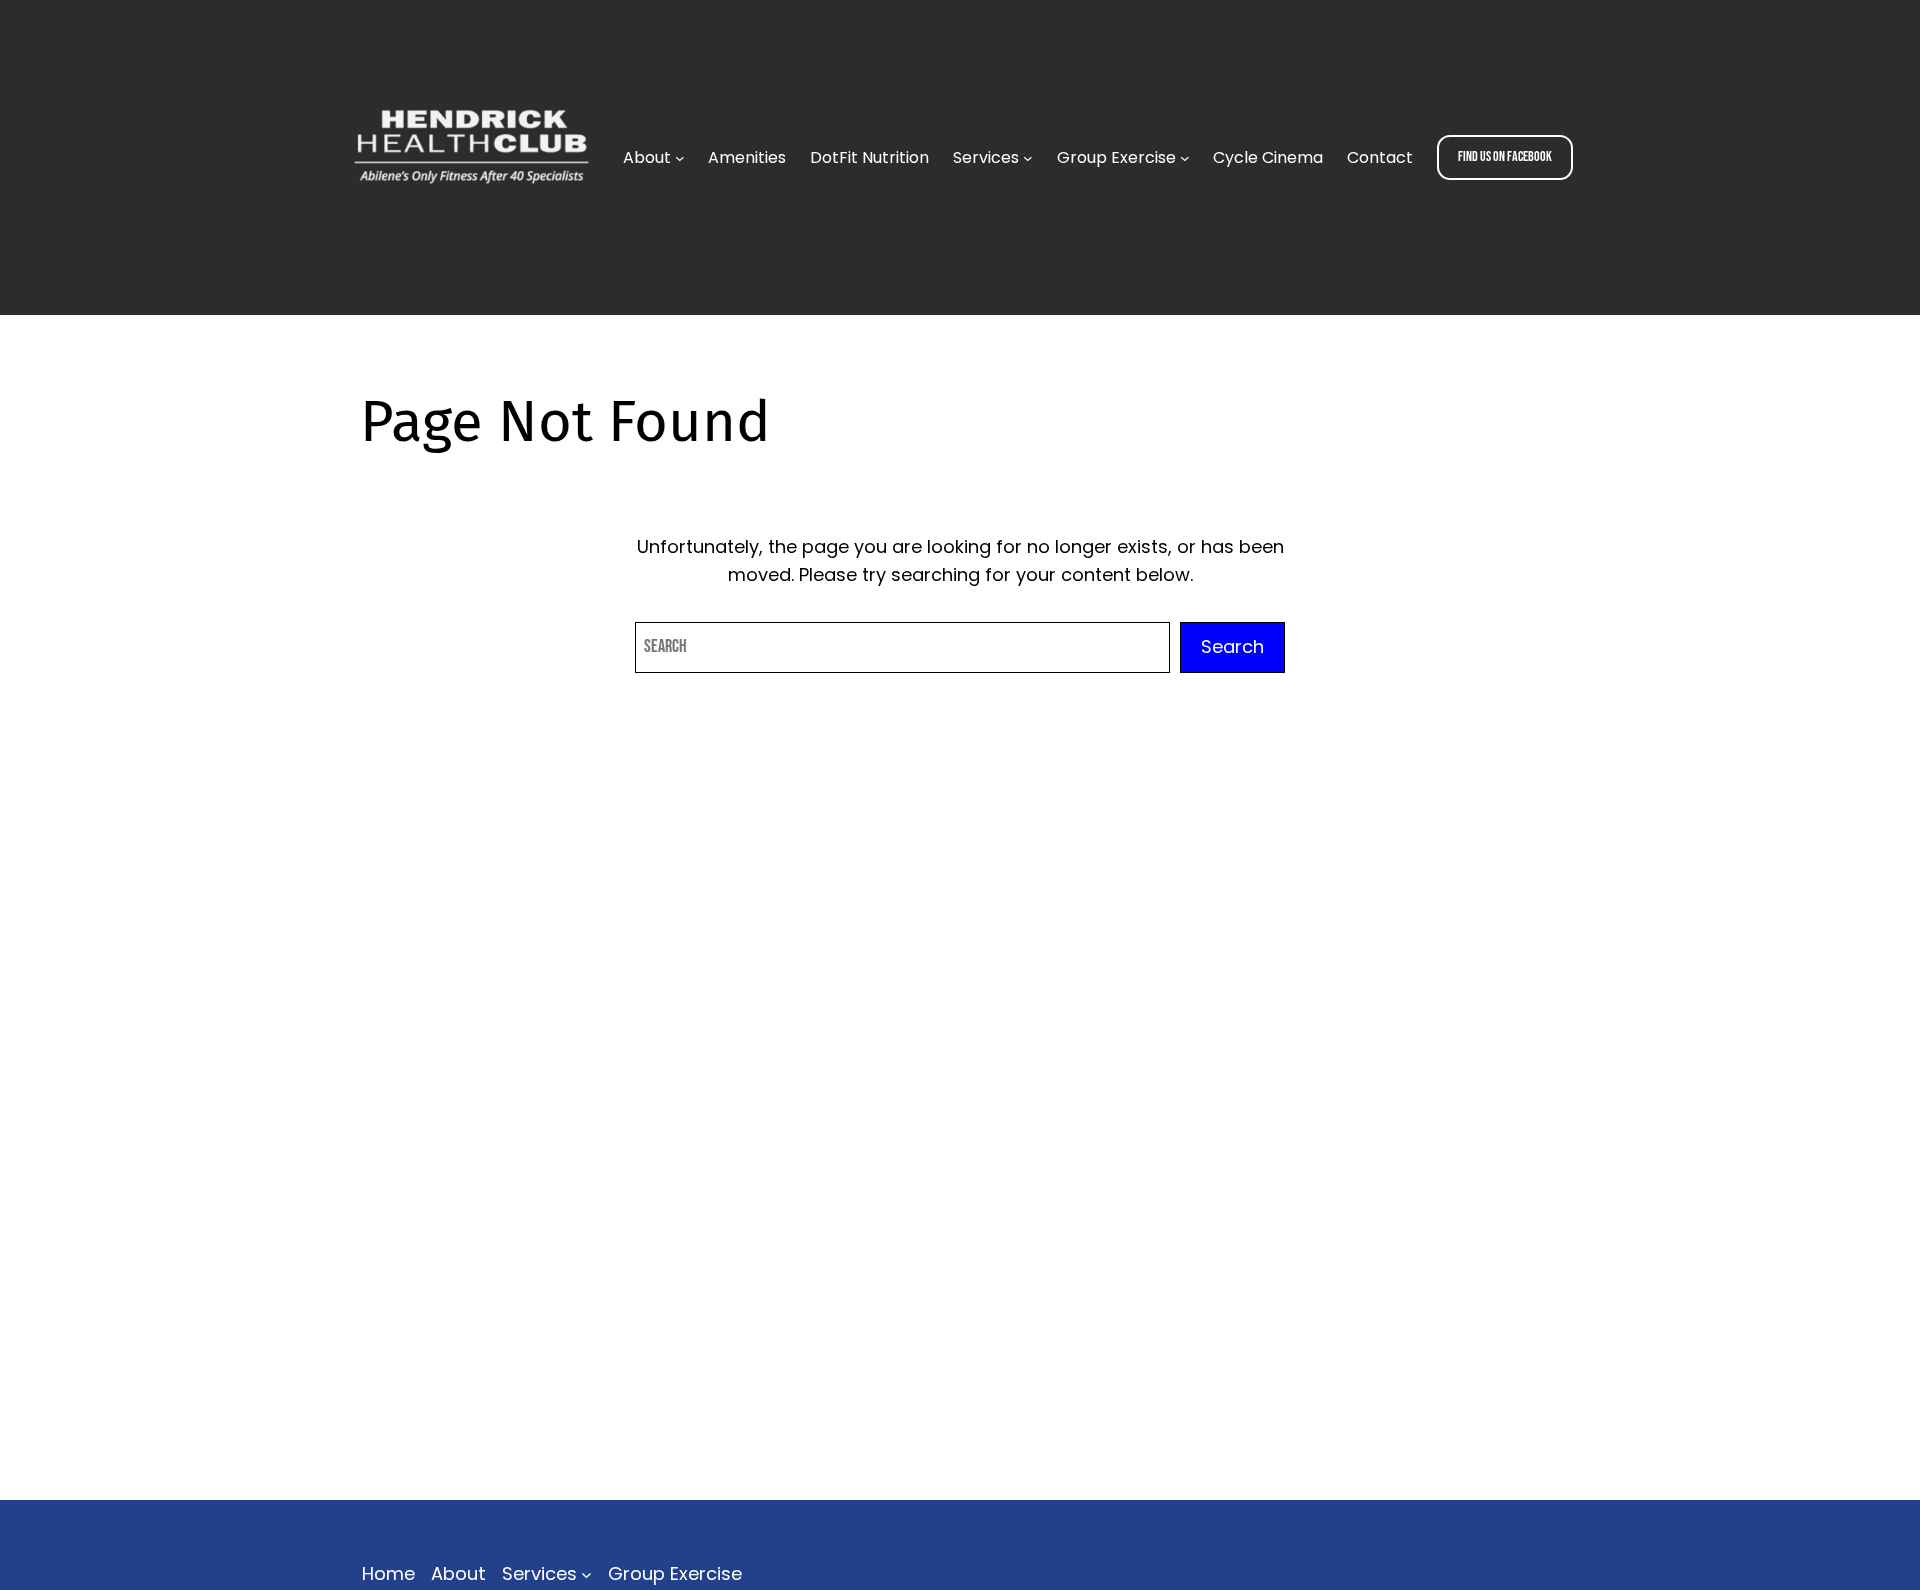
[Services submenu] (1028, 158)
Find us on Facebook (1505, 156)
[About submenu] (680, 158)
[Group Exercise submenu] (1185, 158)
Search (1232, 646)
